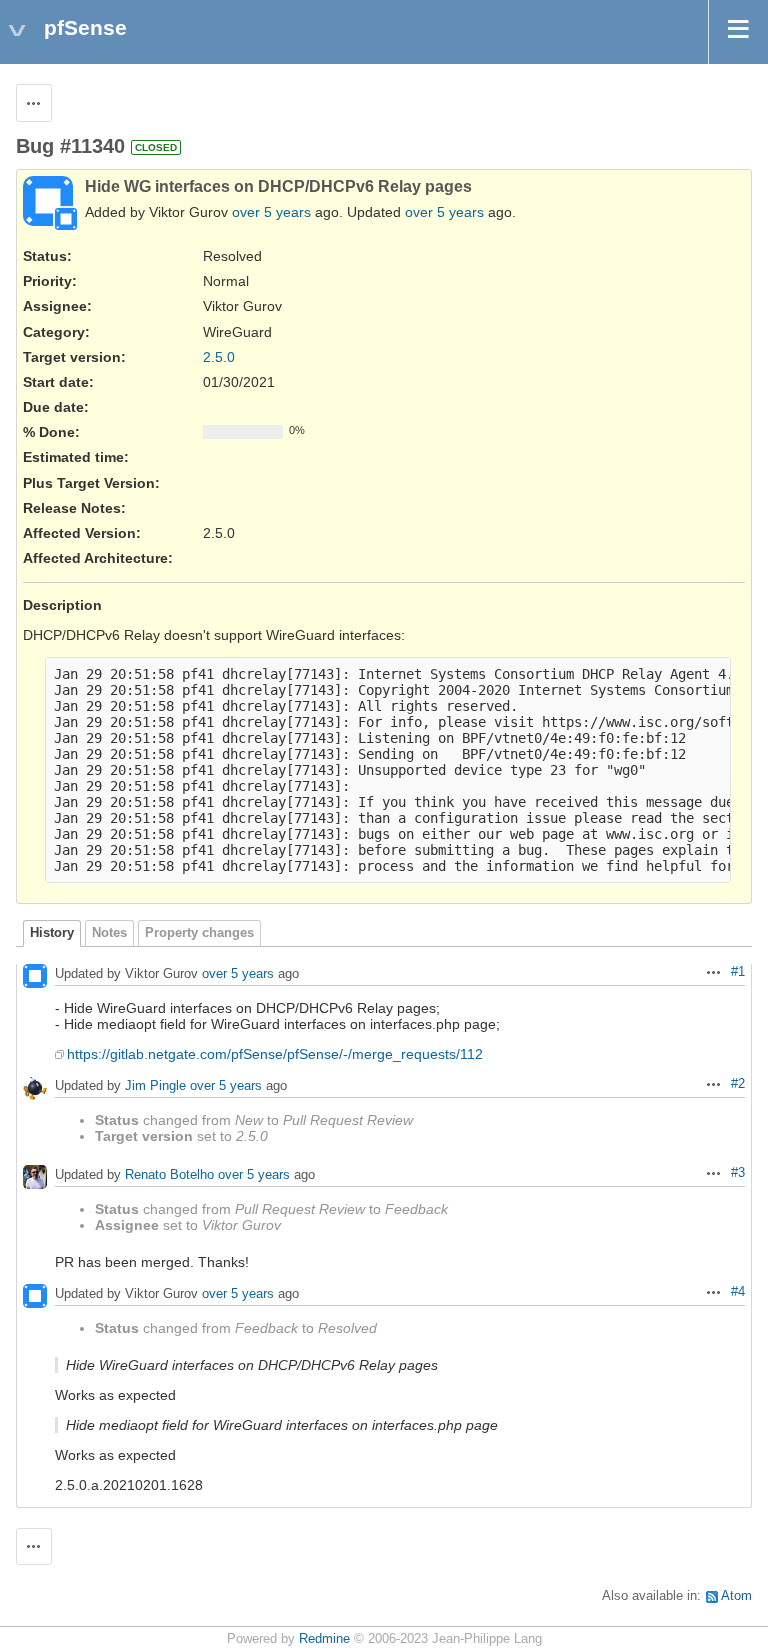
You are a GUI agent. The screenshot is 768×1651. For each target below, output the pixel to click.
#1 (738, 972)
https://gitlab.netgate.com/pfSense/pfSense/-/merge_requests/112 (275, 1054)
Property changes (199, 933)
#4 (738, 1292)
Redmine (324, 1639)
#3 (738, 1173)
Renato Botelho (169, 1174)
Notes (109, 933)
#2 (738, 1084)
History (52, 933)
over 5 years (271, 212)
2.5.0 (219, 357)
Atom (736, 1596)
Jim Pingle (155, 1085)
